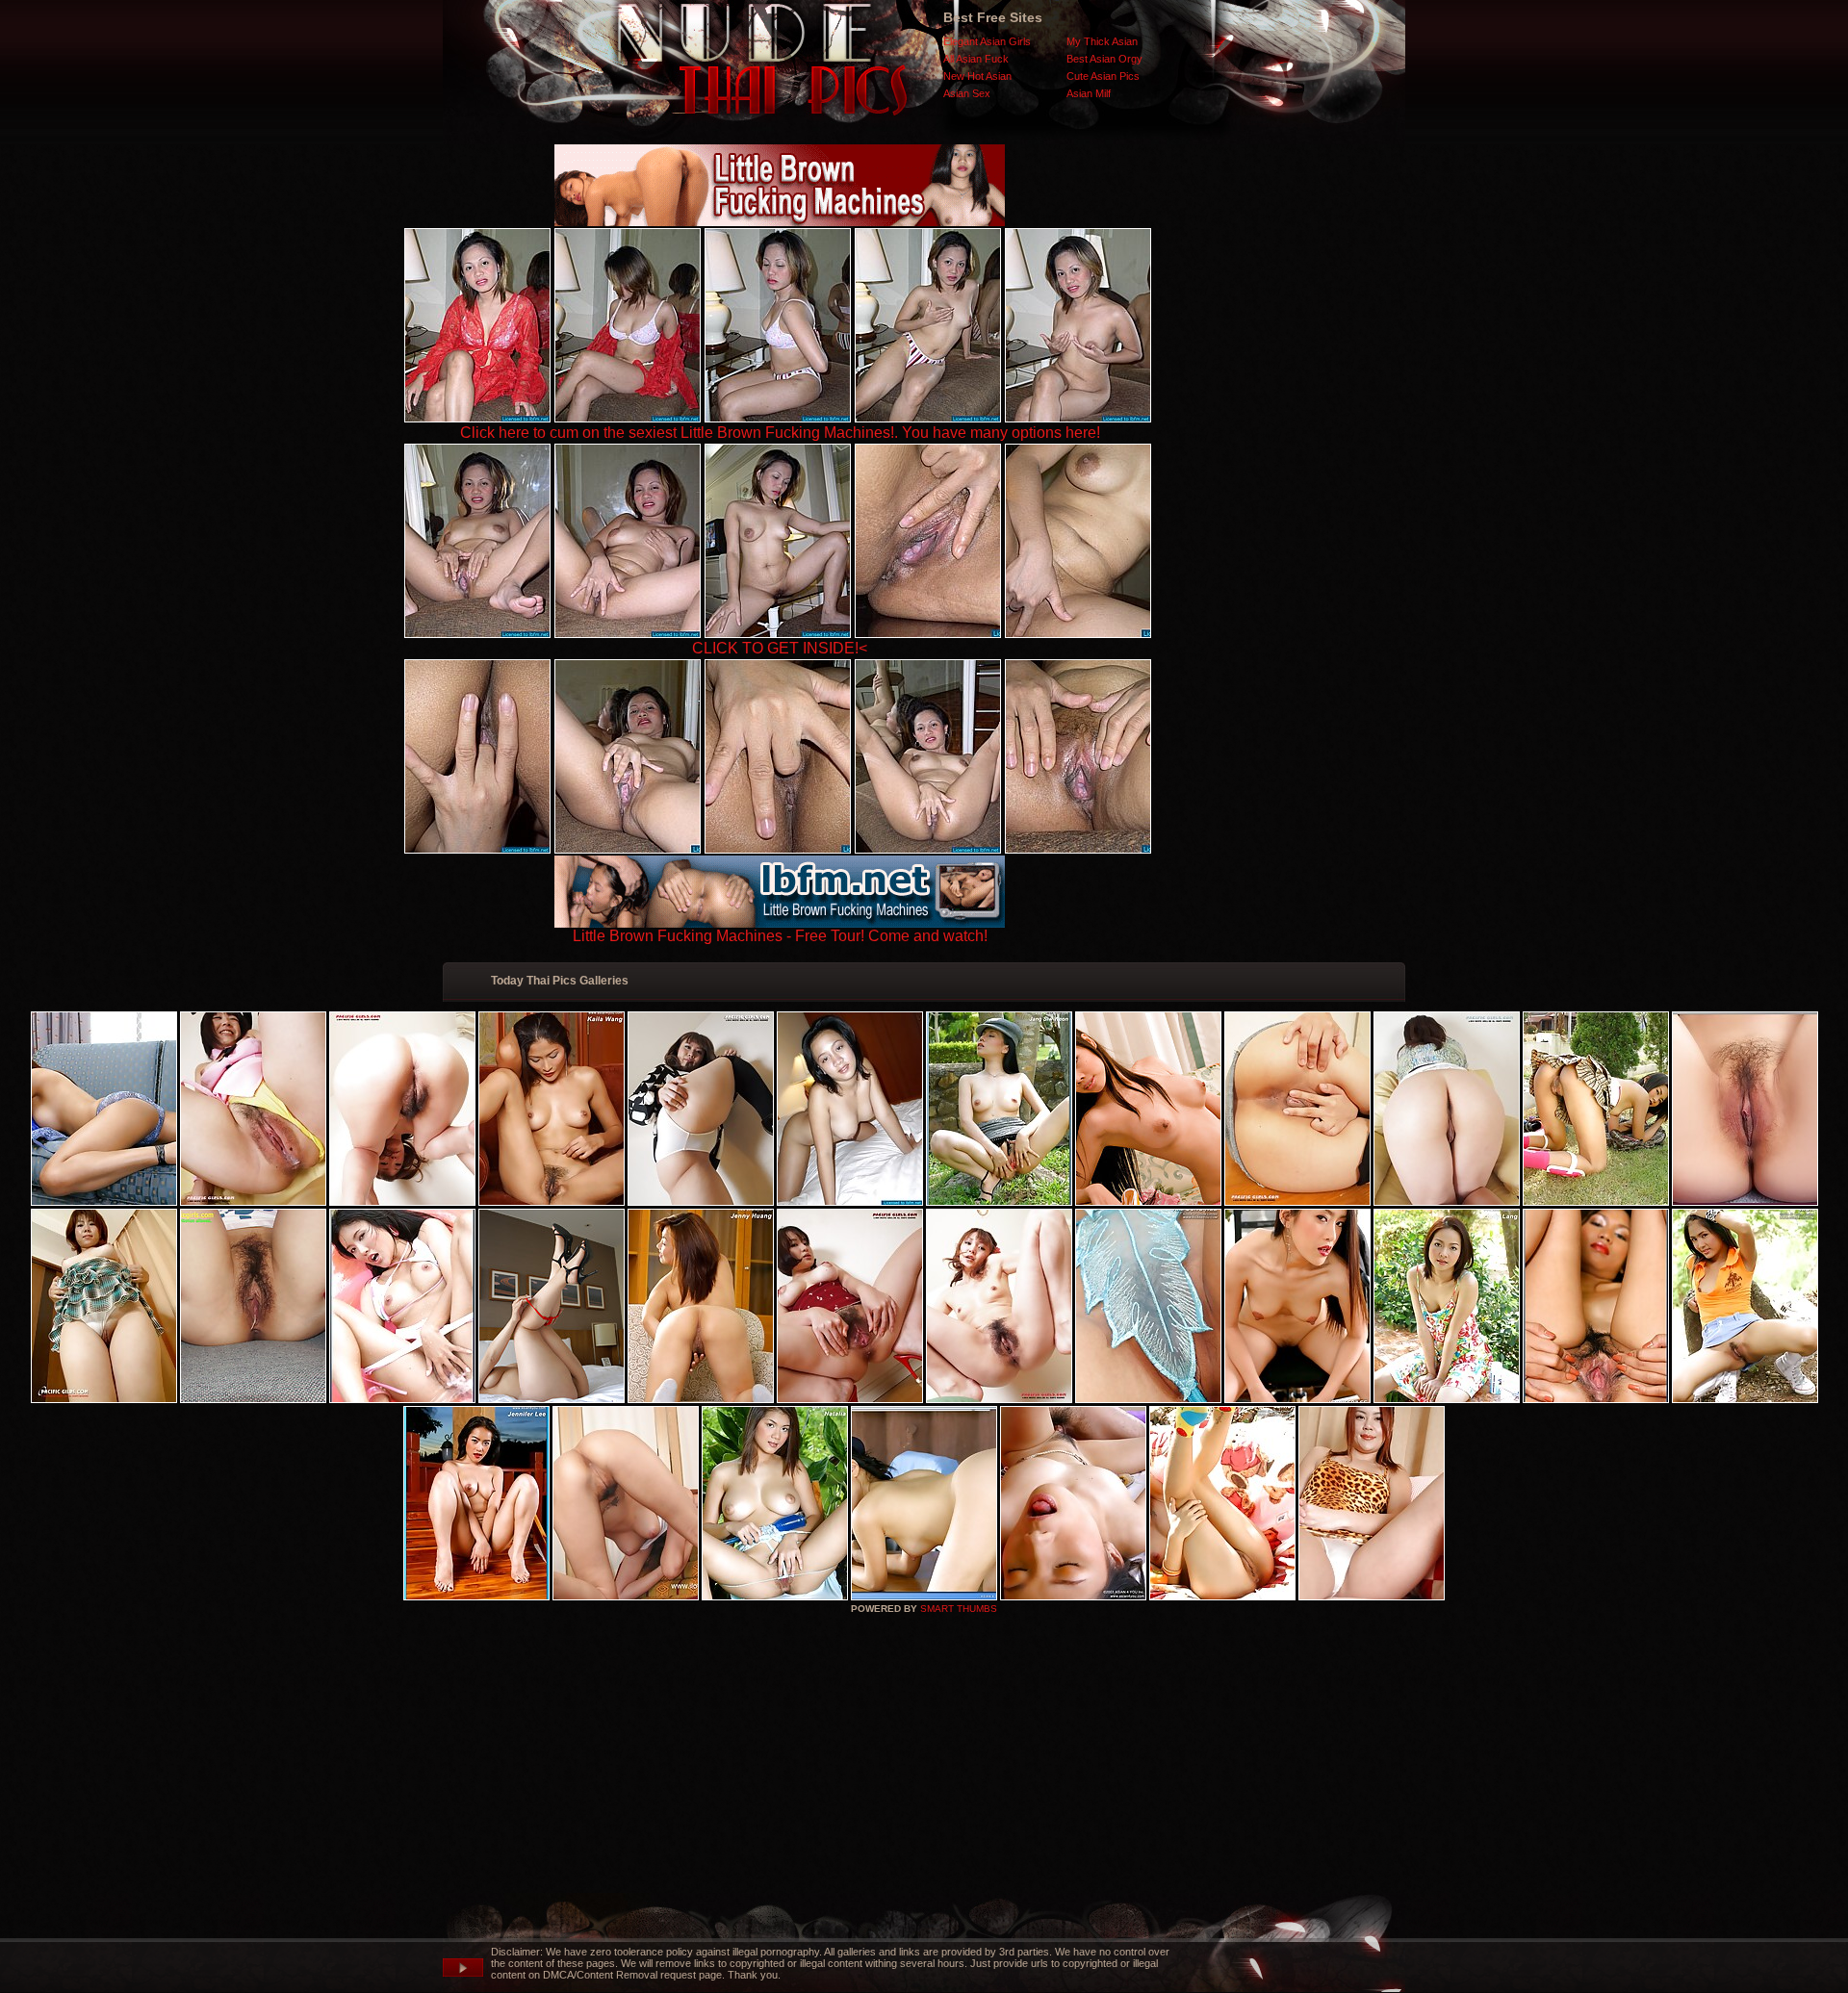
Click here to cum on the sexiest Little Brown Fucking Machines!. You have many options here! (780, 433)
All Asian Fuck (976, 59)
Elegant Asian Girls (987, 41)
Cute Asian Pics (1103, 76)
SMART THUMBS (959, 1609)
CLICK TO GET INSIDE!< (780, 648)
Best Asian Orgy (1104, 59)
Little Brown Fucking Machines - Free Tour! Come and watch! (780, 936)
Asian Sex (967, 93)
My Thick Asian (1102, 41)
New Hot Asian (977, 76)
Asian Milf (1089, 93)
